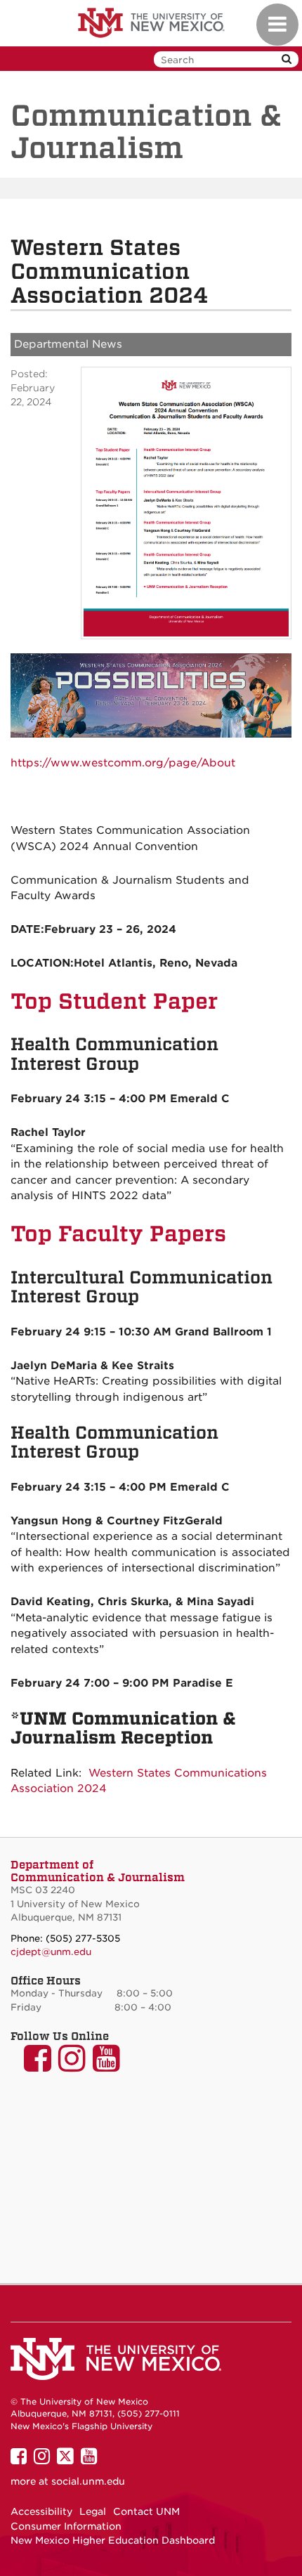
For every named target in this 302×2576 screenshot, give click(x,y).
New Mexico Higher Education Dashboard (113, 2540)
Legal (93, 2511)
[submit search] (287, 59)
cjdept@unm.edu (51, 1952)
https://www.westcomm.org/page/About (123, 763)
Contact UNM (146, 2511)
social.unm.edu (88, 2481)
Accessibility (41, 2511)
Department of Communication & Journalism (98, 1871)
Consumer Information (66, 2526)
